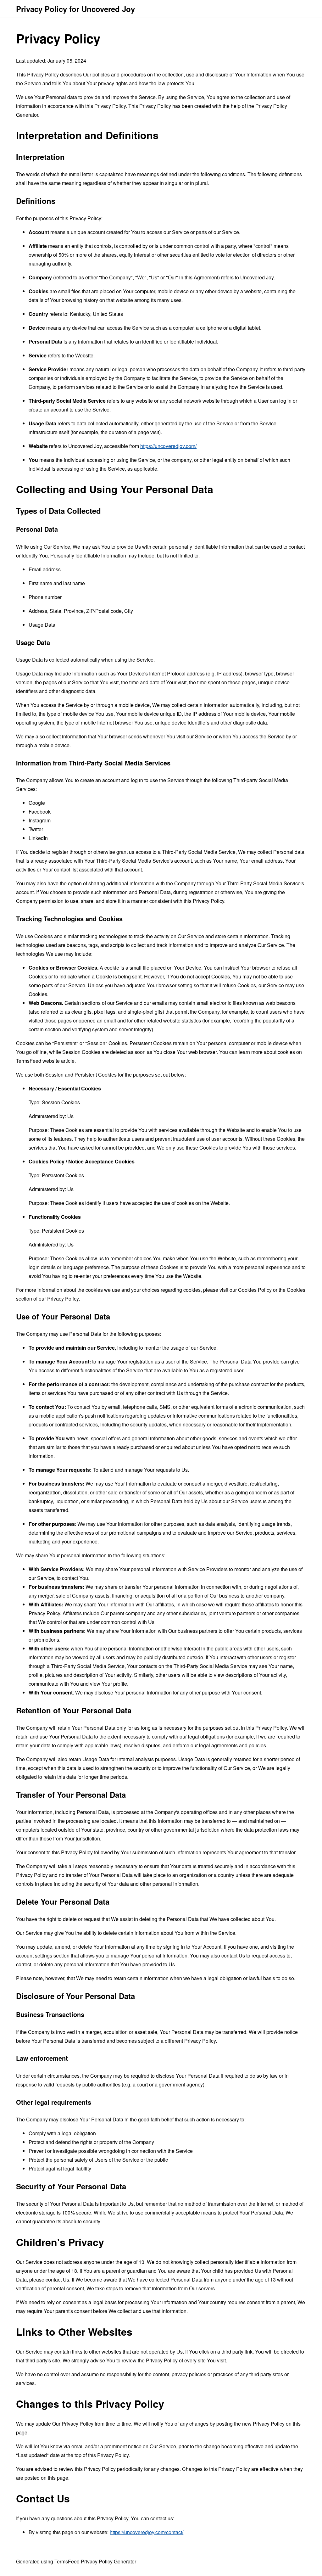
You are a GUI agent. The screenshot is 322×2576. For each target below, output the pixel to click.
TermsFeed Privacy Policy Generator (95, 2561)
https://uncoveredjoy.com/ (168, 446)
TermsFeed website (38, 1061)
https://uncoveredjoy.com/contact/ (147, 2532)
